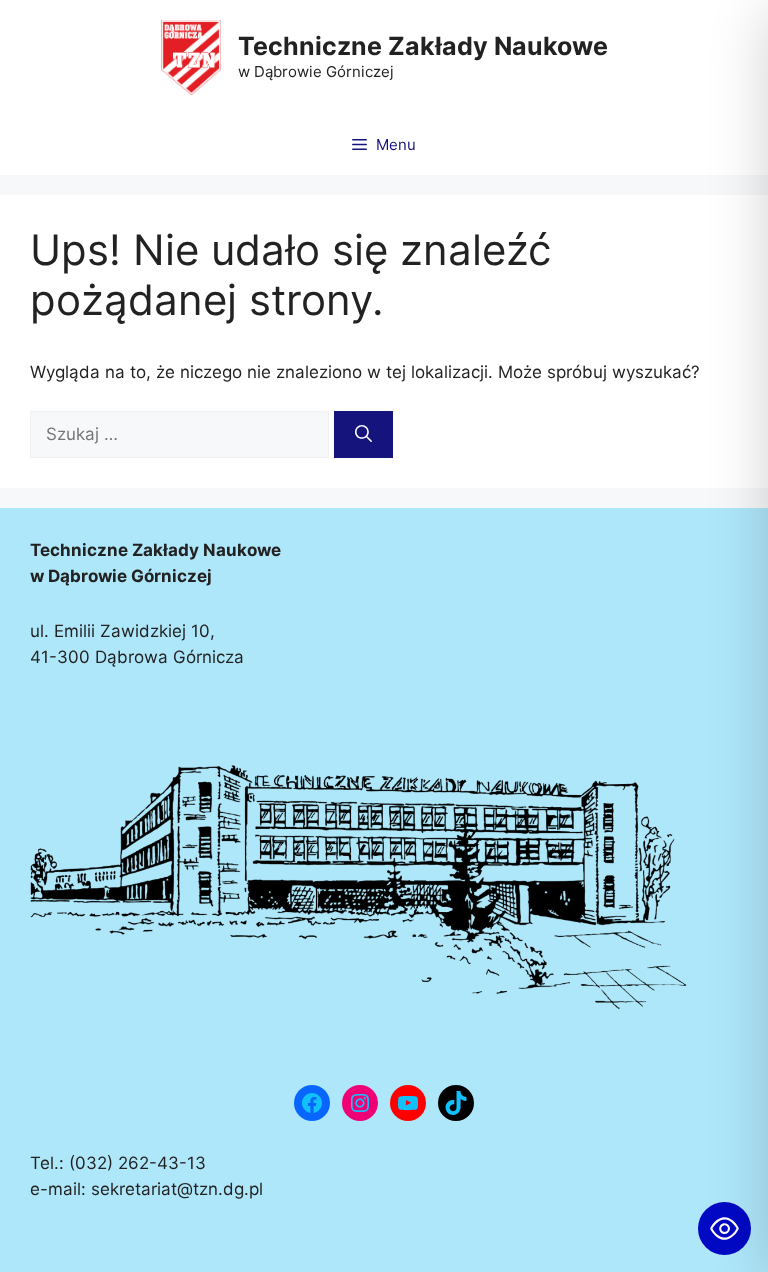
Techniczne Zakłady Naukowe (423, 46)
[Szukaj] (363, 435)
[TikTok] (456, 1103)
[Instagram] (360, 1103)
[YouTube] (408, 1103)
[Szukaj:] (182, 434)
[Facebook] (312, 1103)
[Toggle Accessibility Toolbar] (724, 1228)
